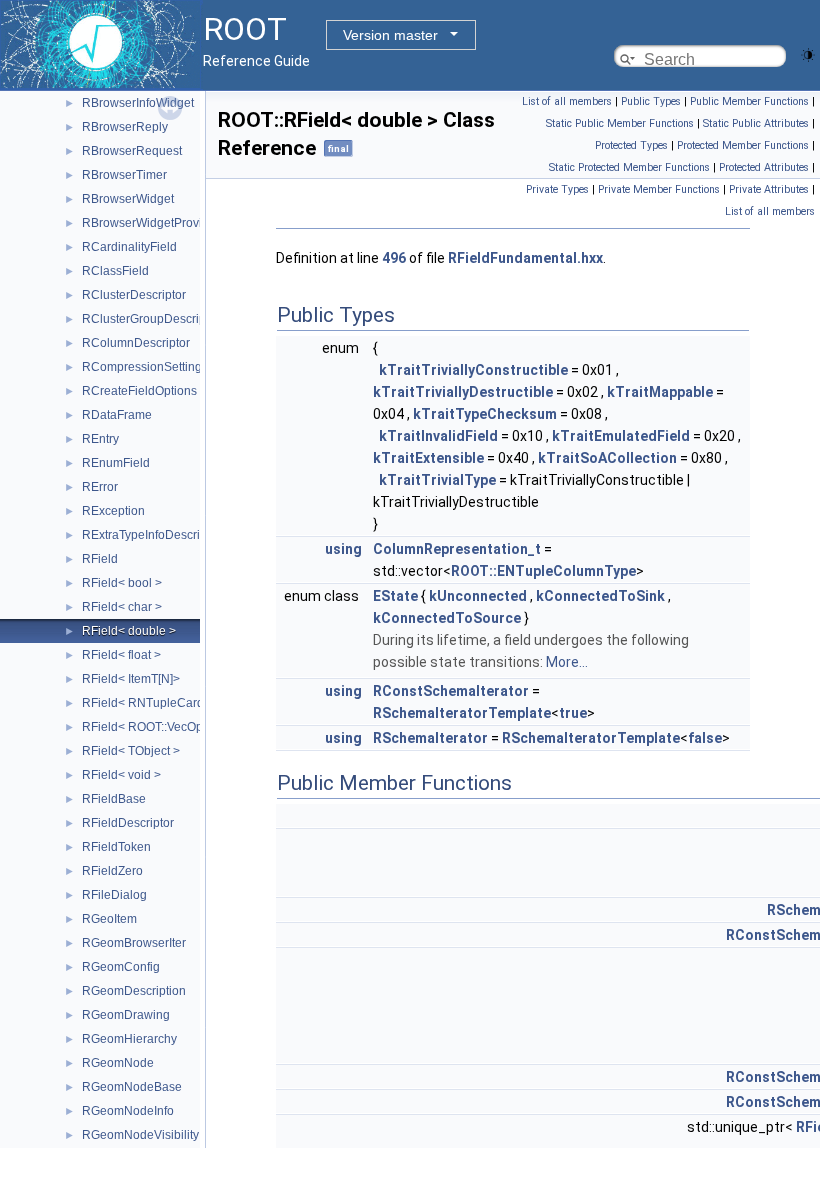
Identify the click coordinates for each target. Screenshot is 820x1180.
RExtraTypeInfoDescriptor (151, 535)
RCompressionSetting (142, 367)
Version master (390, 35)
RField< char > (122, 607)
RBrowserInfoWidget (138, 103)
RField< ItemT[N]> (131, 679)
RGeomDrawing (126, 1015)
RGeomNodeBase (132, 1087)
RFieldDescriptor (128, 823)
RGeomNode (118, 1063)
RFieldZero (112, 871)
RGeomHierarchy (129, 1039)
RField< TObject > (131, 751)
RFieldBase (114, 799)
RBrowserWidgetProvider (151, 223)
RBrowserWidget (128, 199)
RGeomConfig (121, 967)
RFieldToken (116, 847)
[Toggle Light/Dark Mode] (808, 53)
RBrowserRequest (132, 151)
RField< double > (129, 631)
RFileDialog (114, 895)
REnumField (116, 463)
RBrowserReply (125, 127)
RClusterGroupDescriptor (151, 319)
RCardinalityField (129, 247)
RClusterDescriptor (134, 295)
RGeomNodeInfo (128, 1111)
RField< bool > (122, 583)
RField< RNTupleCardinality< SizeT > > (189, 703)
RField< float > (121, 655)
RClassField (115, 271)
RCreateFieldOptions (139, 391)
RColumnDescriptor (136, 343)
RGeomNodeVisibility (140, 1135)
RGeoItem (109, 919)
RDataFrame (117, 415)
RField (100, 559)
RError (100, 487)
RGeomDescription (134, 991)
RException (113, 511)
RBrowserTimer (124, 175)
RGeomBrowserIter (134, 943)
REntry (100, 439)
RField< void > (121, 775)
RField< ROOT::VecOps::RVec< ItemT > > (193, 727)
